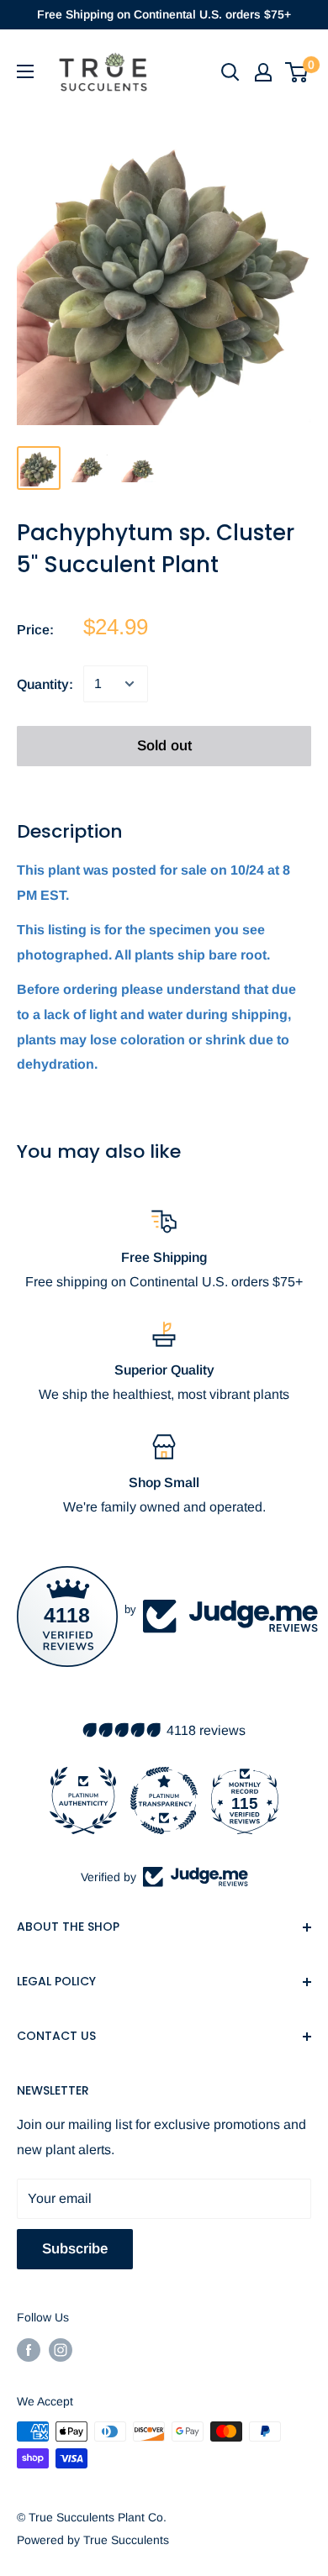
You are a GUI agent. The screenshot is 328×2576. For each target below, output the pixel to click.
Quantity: (45, 684)
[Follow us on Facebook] (29, 2350)
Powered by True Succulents (93, 2540)
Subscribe (75, 2249)
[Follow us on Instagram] (61, 2350)
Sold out (164, 746)
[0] (297, 72)
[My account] (263, 72)
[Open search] (230, 72)
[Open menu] (25, 71)
